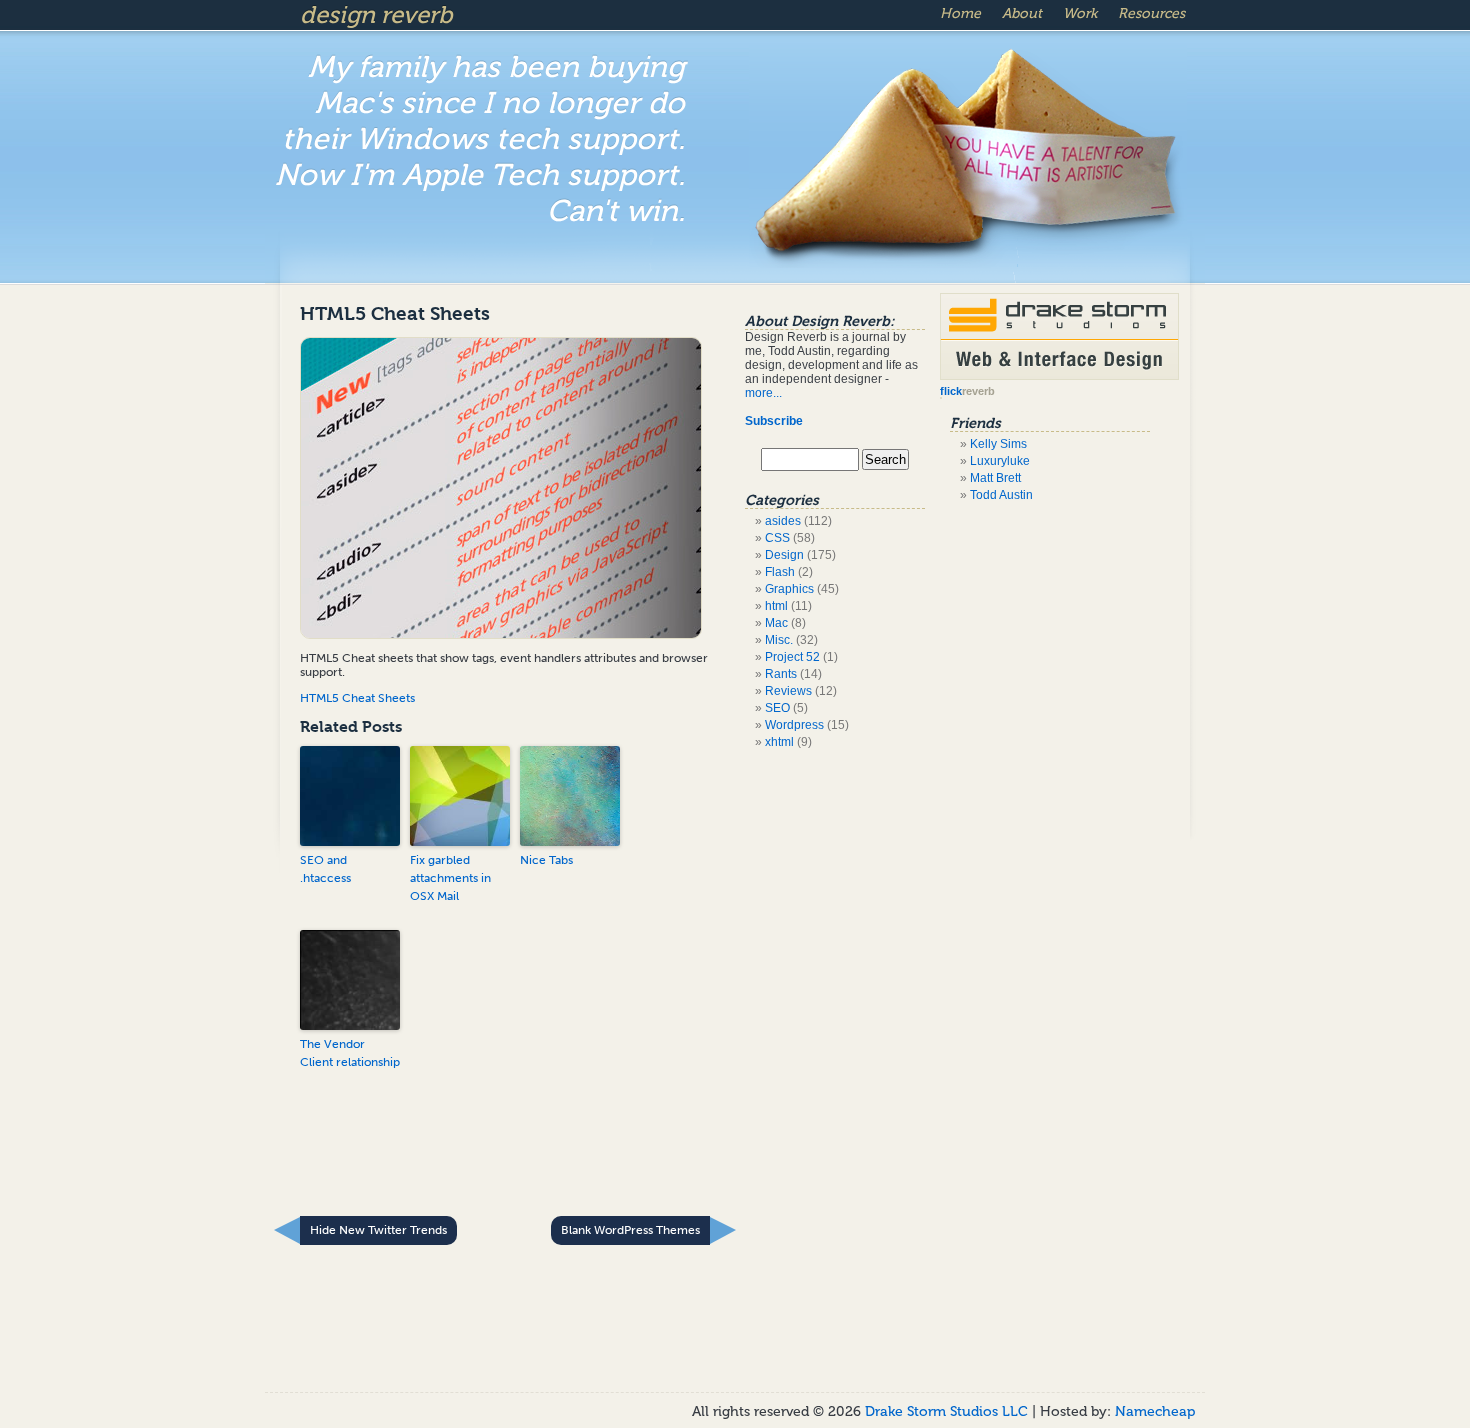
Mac (776, 623)
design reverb (376, 14)
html (776, 606)
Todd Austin (1001, 495)
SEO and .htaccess (325, 869)
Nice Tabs (546, 860)
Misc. (779, 640)
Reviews (788, 691)
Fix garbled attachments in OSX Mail (450, 878)
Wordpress (794, 725)
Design (784, 555)
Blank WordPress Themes (630, 1230)
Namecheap (1155, 1411)
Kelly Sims (998, 444)
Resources (1151, 13)
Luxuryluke (1000, 461)
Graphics (789, 589)
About (1022, 13)
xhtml (779, 742)
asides (783, 521)
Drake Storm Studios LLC (948, 1411)
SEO (777, 708)
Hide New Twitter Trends (378, 1230)
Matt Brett (995, 478)
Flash (780, 572)
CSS (777, 538)
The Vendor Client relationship (350, 1053)
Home (960, 13)
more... (763, 393)
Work (1080, 13)
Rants (781, 674)
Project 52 (792, 657)
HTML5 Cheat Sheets (395, 314)
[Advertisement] (514, 1156)
